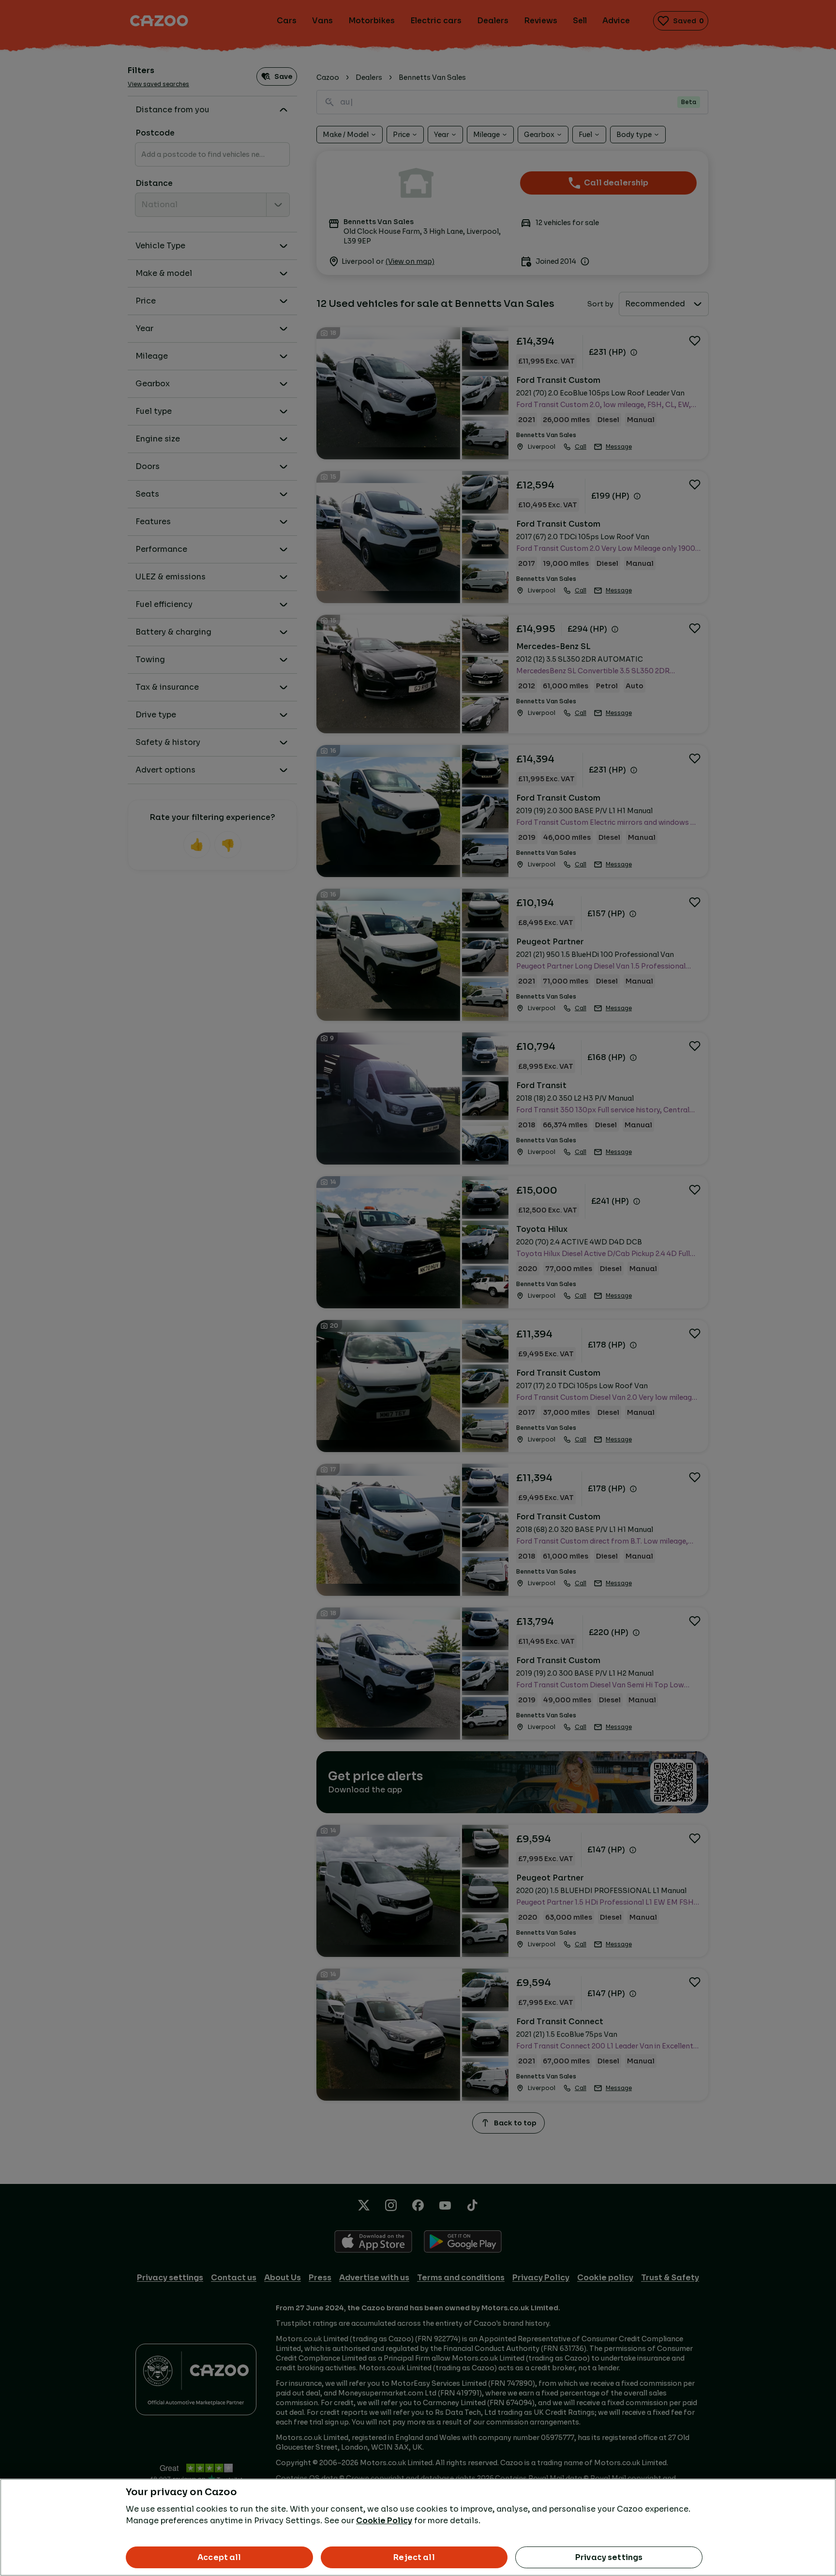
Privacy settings (609, 2557)
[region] (418, 2527)
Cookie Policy (384, 2521)
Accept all (219, 2557)
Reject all (414, 2557)
